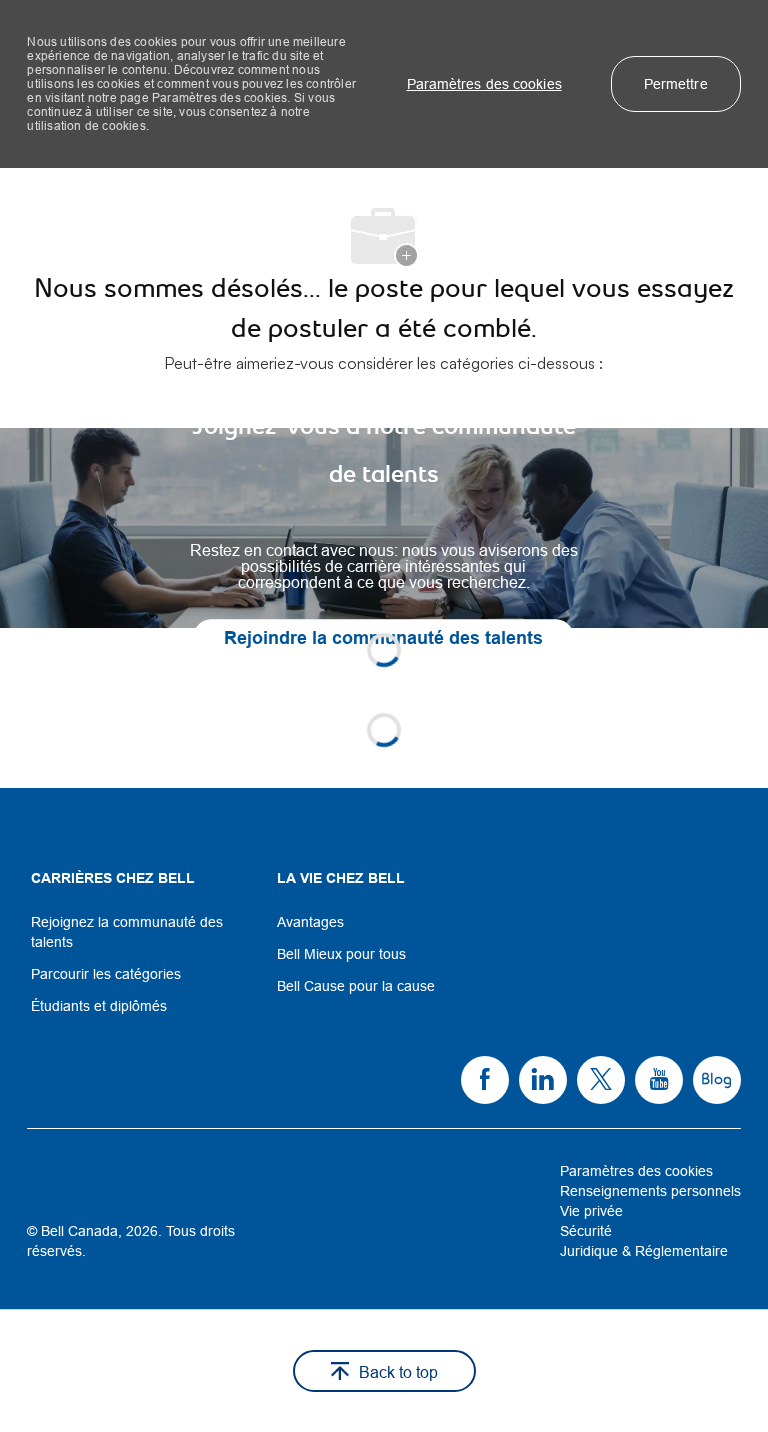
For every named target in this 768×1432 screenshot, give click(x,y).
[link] (384, 528)
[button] (484, 84)
